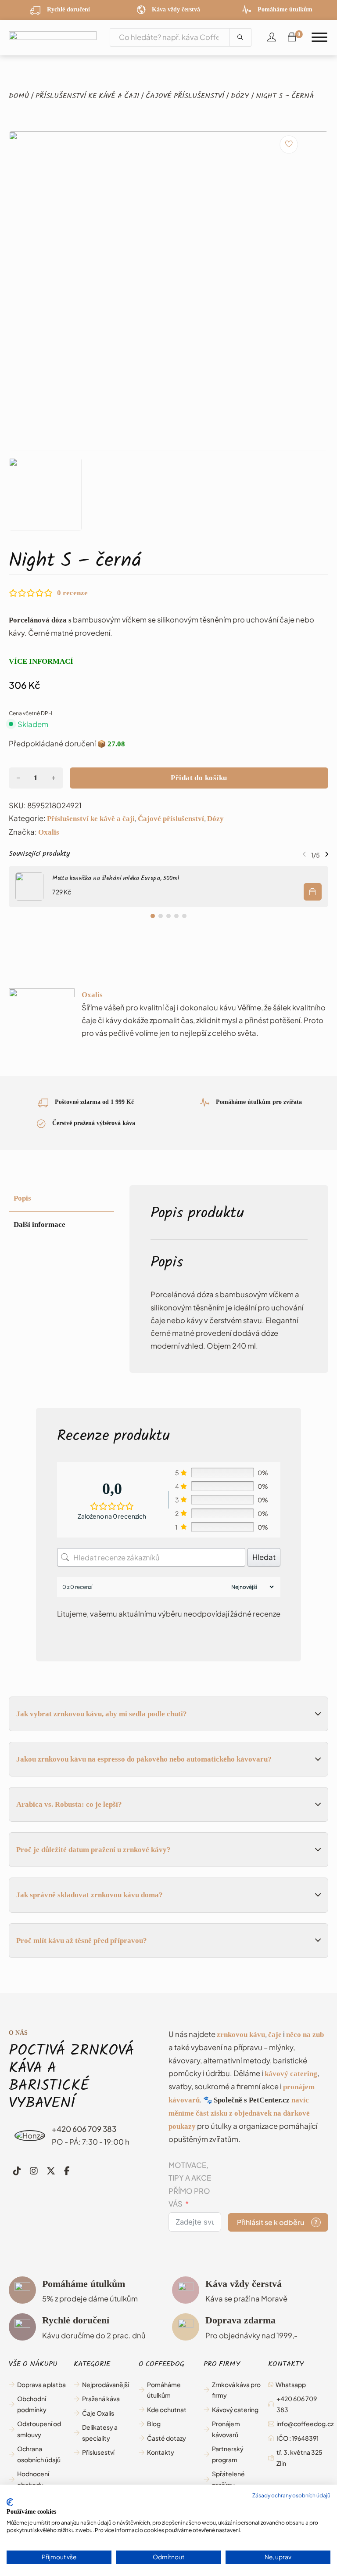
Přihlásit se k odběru (271, 2222)
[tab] (153, 916)
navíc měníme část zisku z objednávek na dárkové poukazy (239, 2113)
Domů (19, 97)
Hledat (264, 1557)
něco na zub (305, 2035)
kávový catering (291, 2074)
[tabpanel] (229, 1279)
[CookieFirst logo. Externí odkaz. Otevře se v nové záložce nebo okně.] (10, 2502)
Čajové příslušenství (185, 97)
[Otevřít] (319, 38)
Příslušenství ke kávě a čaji (87, 97)
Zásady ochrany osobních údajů (291, 2495)
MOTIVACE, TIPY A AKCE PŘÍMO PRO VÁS (190, 2184)
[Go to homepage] (53, 38)
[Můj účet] (272, 37)
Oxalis (49, 832)
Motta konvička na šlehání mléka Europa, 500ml (116, 879)
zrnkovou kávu (241, 2035)
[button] (45, 494)
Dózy (240, 97)
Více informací (41, 661)
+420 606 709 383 (84, 2129)
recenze (72, 593)
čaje (275, 2035)
